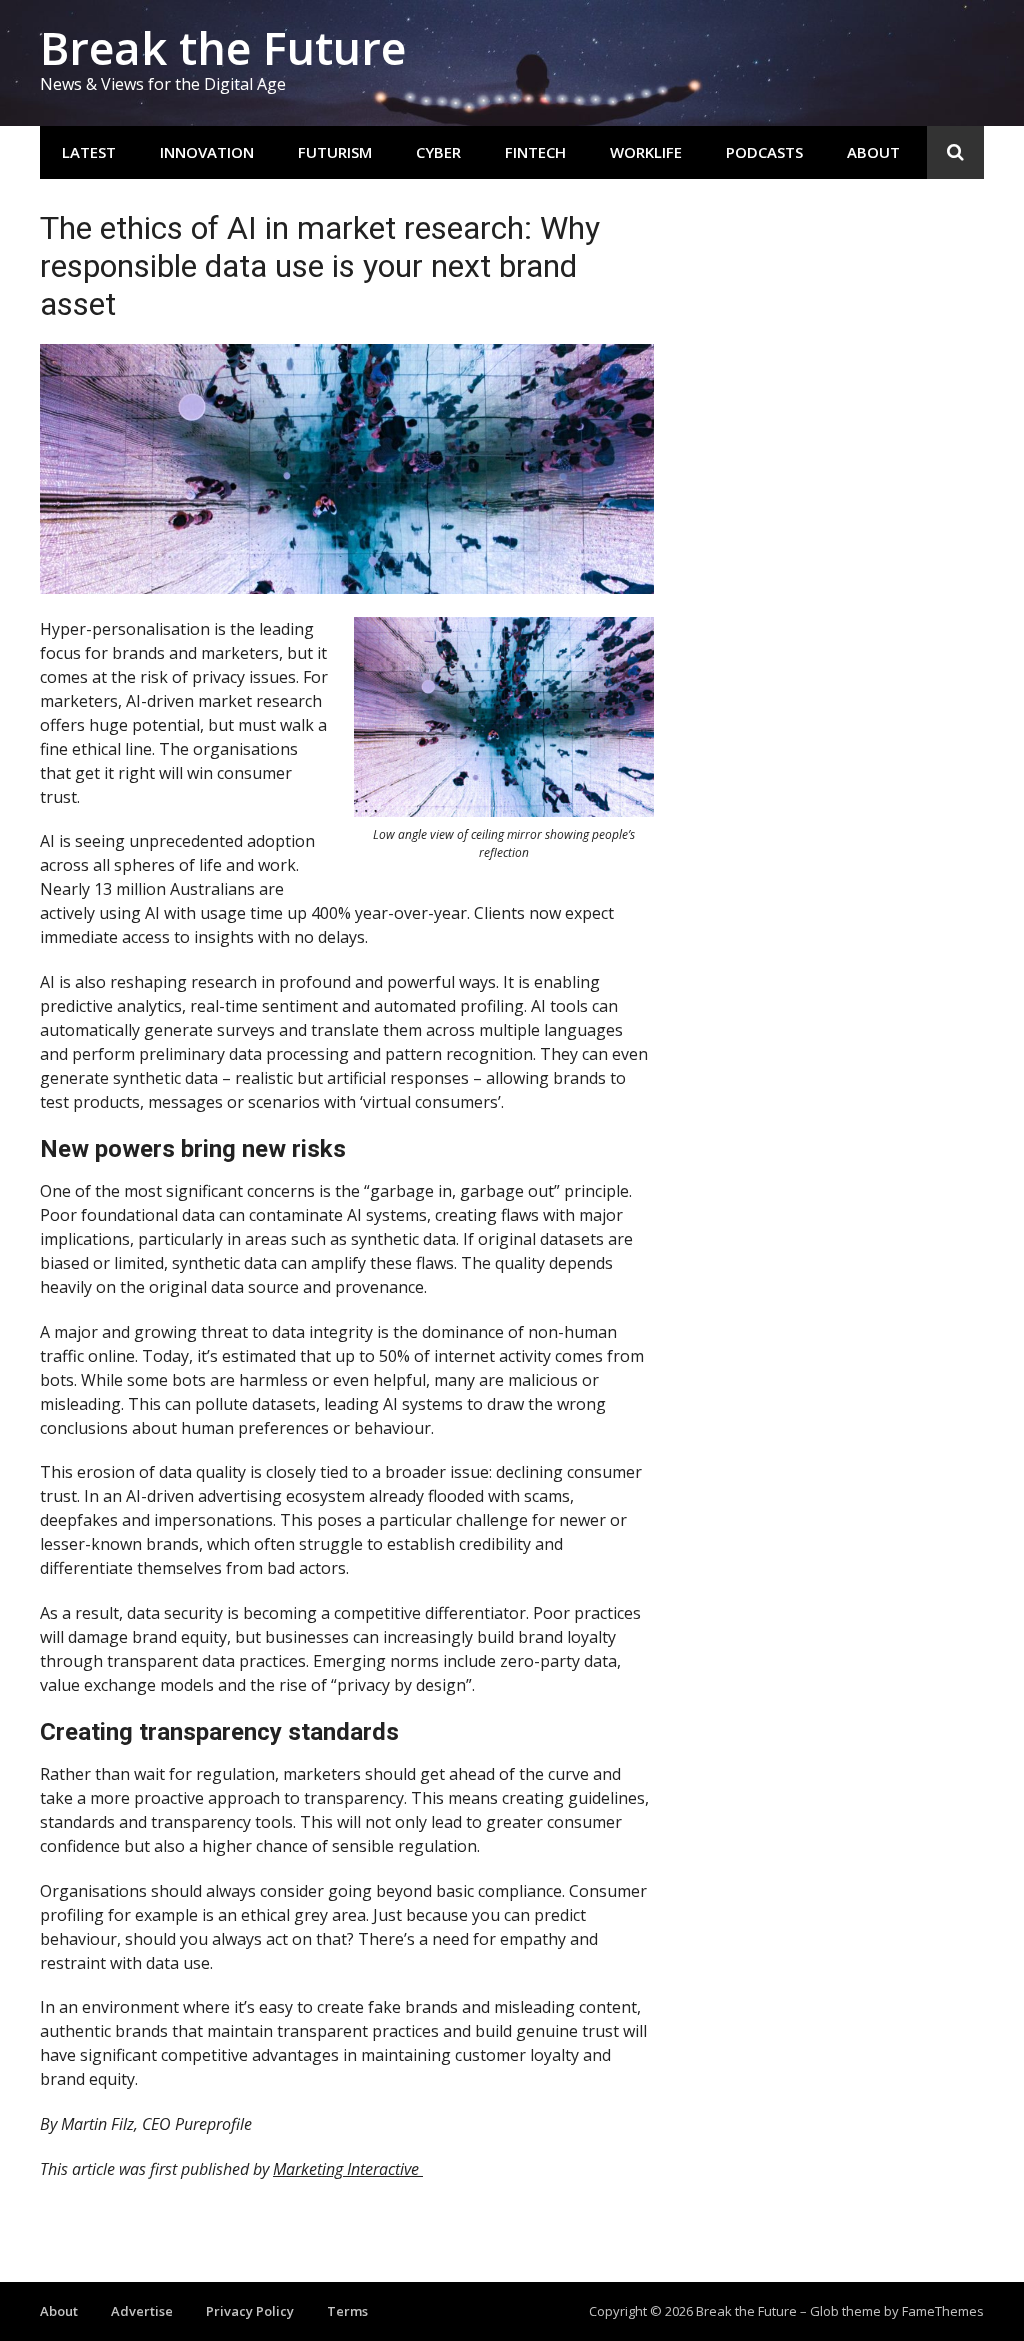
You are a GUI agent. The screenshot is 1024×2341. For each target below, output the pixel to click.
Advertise (142, 2311)
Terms (347, 2311)
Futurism (335, 152)
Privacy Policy (250, 2311)
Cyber (438, 152)
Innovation (207, 152)
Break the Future (223, 47)
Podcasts (764, 152)
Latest (89, 152)
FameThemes (943, 2311)
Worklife (646, 152)
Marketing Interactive (348, 2169)
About (873, 152)
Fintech (535, 152)
